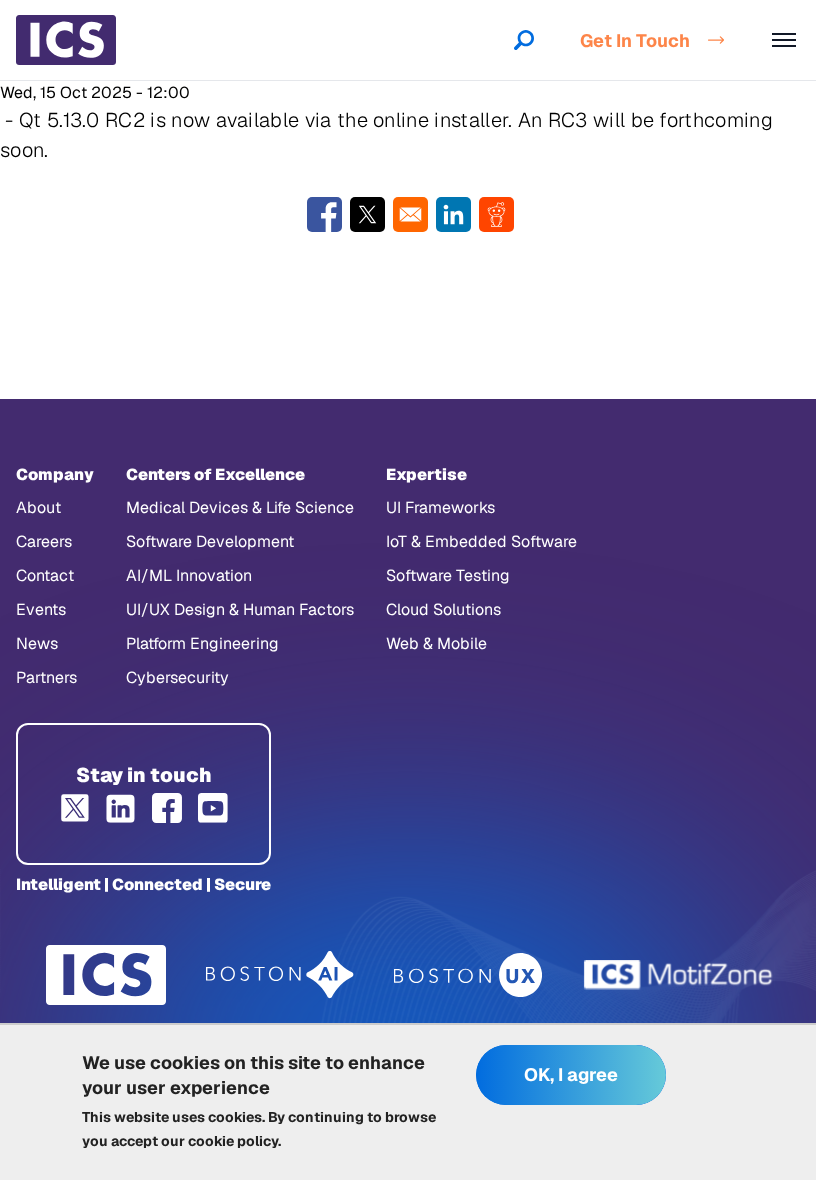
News (37, 643)
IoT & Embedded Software (481, 541)
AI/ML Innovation (189, 575)
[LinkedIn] (121, 808)
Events (41, 609)
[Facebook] (167, 808)
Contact (45, 575)
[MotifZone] (679, 975)
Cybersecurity (177, 677)
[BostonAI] (280, 975)
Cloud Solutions (443, 609)
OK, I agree (571, 1074)
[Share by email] (410, 214)
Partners (46, 677)
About (38, 507)
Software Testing (448, 575)
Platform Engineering (202, 643)
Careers (44, 541)
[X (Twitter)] (75, 808)
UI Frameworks (440, 507)
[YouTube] (213, 808)
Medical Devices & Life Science (240, 507)
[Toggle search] (524, 40)
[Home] (66, 40)
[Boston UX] (468, 975)
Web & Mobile (436, 643)
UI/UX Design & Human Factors (240, 609)
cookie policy (233, 1141)
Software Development (210, 541)
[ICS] (106, 975)
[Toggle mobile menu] (784, 40)
